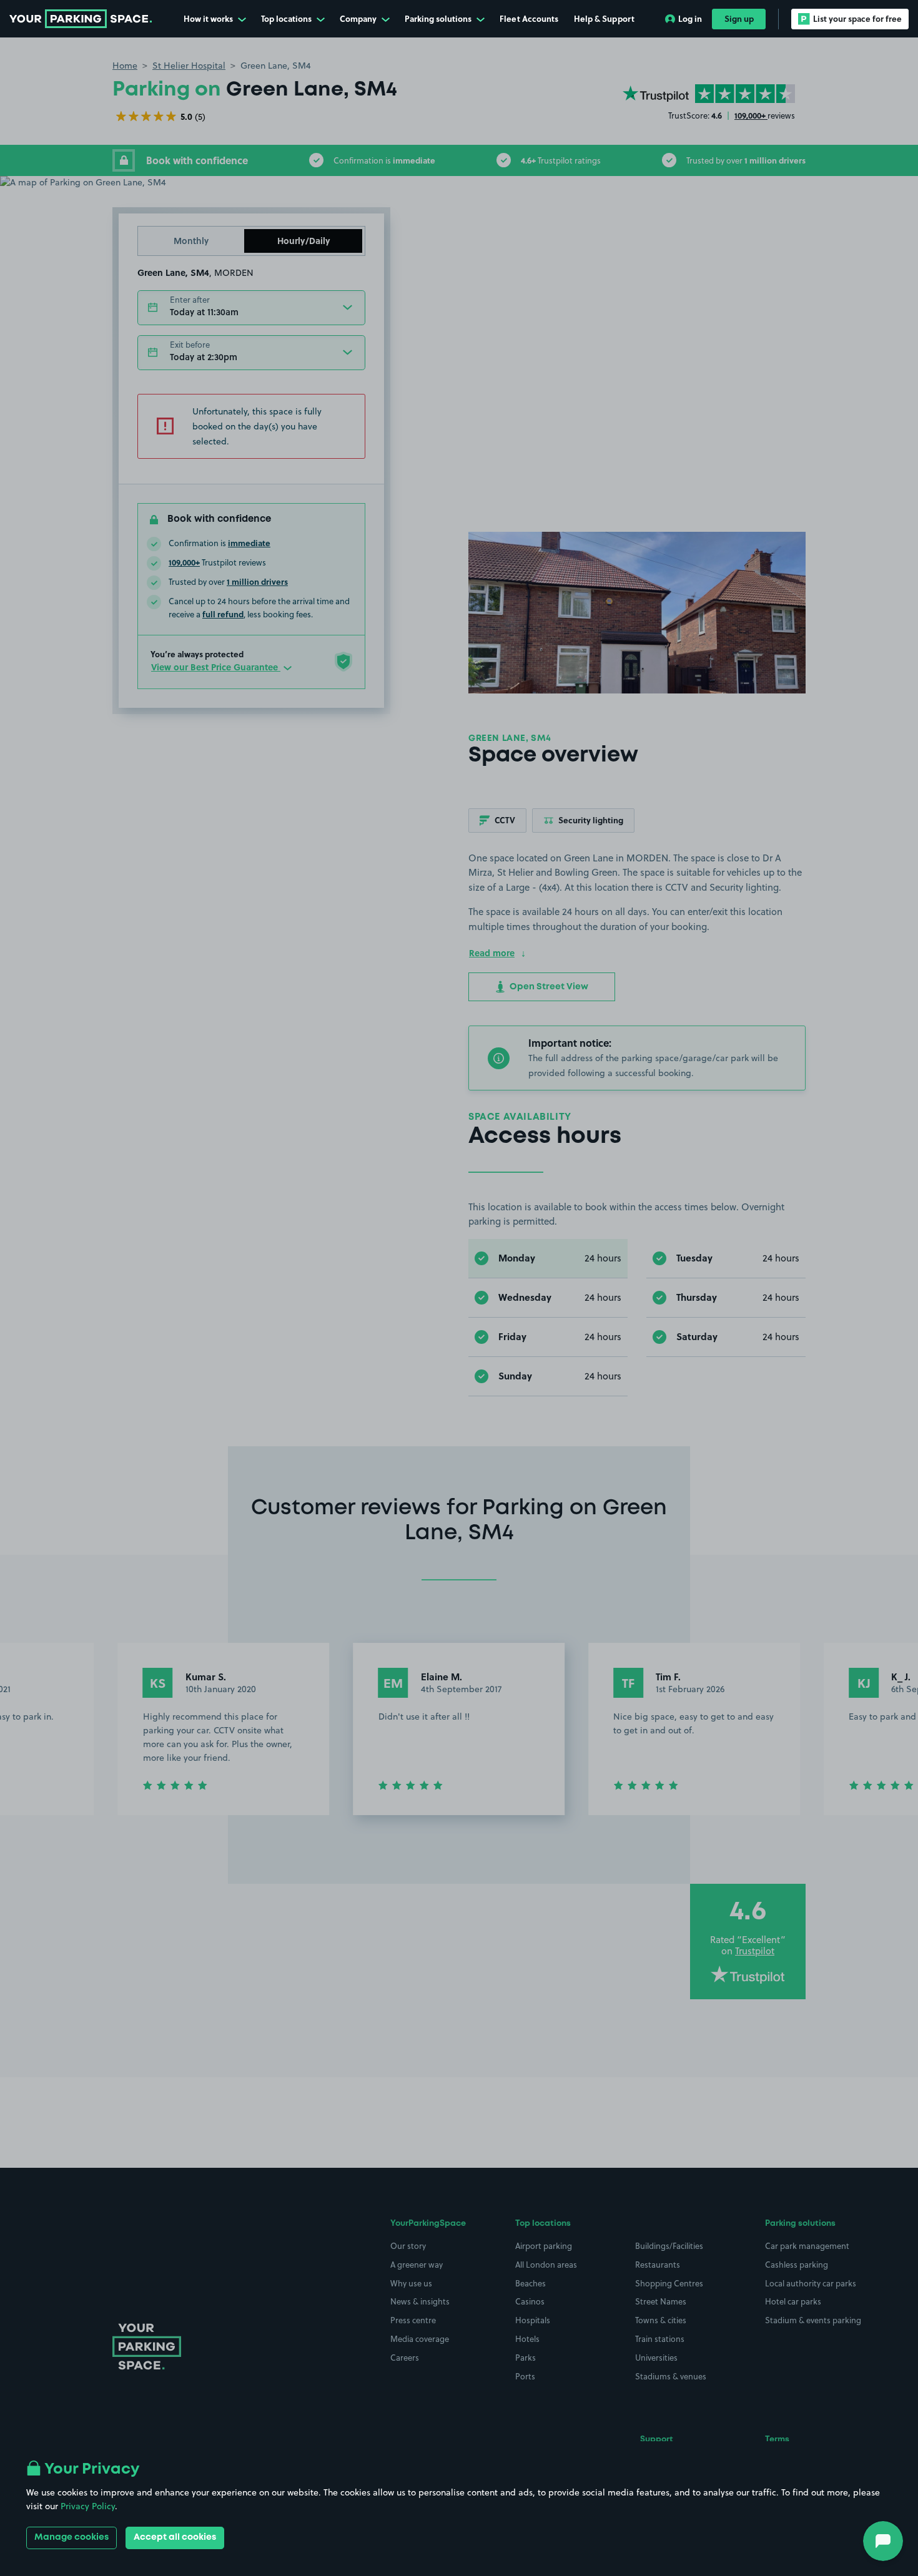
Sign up (739, 18)
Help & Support (604, 18)
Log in (690, 18)
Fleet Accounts (529, 18)
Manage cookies (72, 2537)
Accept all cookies (175, 2537)
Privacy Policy (88, 2506)
